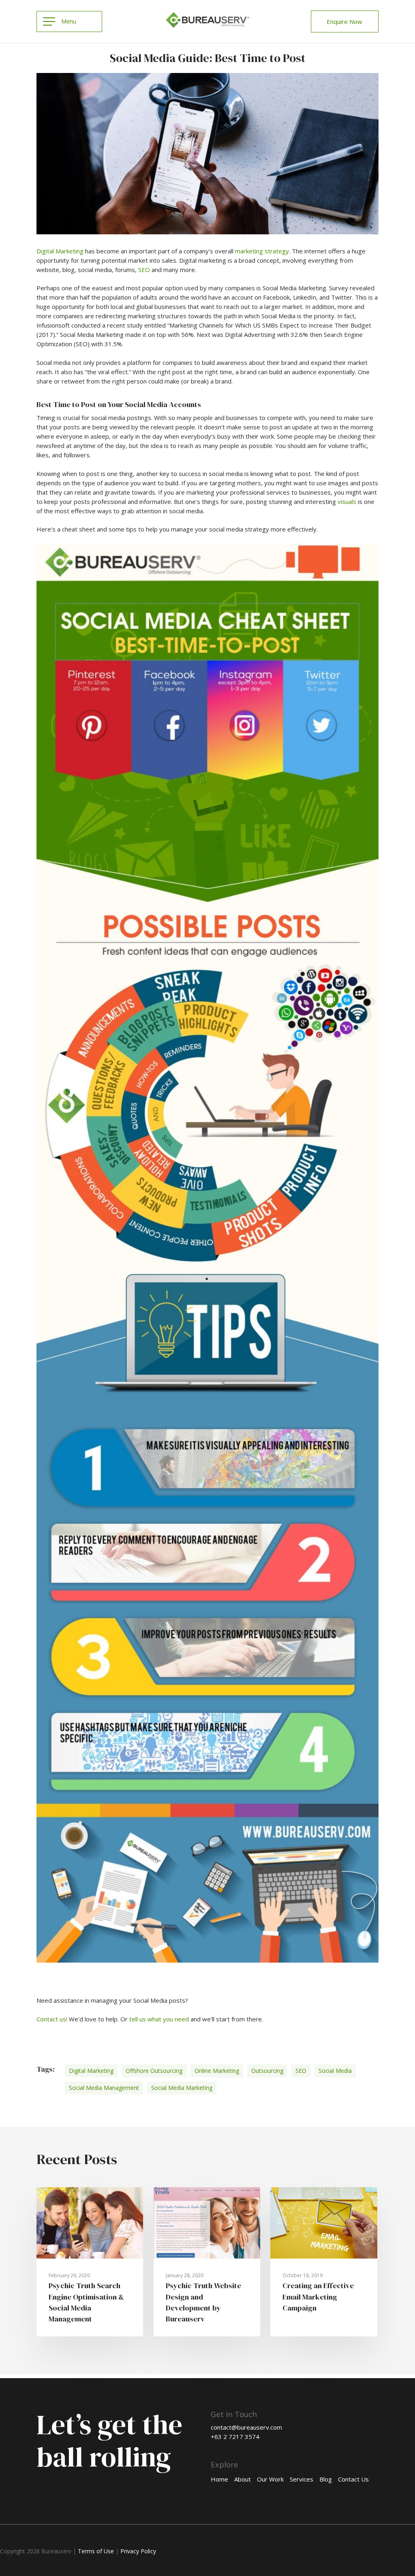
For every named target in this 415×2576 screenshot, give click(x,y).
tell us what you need (159, 2019)
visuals (347, 501)
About (243, 2479)
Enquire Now (344, 21)
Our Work (270, 2479)
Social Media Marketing (182, 2088)
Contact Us (353, 2479)
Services (302, 2479)
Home (219, 2479)
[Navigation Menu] (69, 21)
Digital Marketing (60, 251)
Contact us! (52, 2019)
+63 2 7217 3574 (235, 2437)
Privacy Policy (138, 2551)
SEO (144, 270)
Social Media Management (104, 2088)
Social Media (335, 2071)
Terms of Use (96, 2551)
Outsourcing (267, 2071)
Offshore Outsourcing (154, 2071)
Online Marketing (217, 2071)
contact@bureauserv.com (246, 2427)
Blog (326, 2479)
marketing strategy (262, 251)
